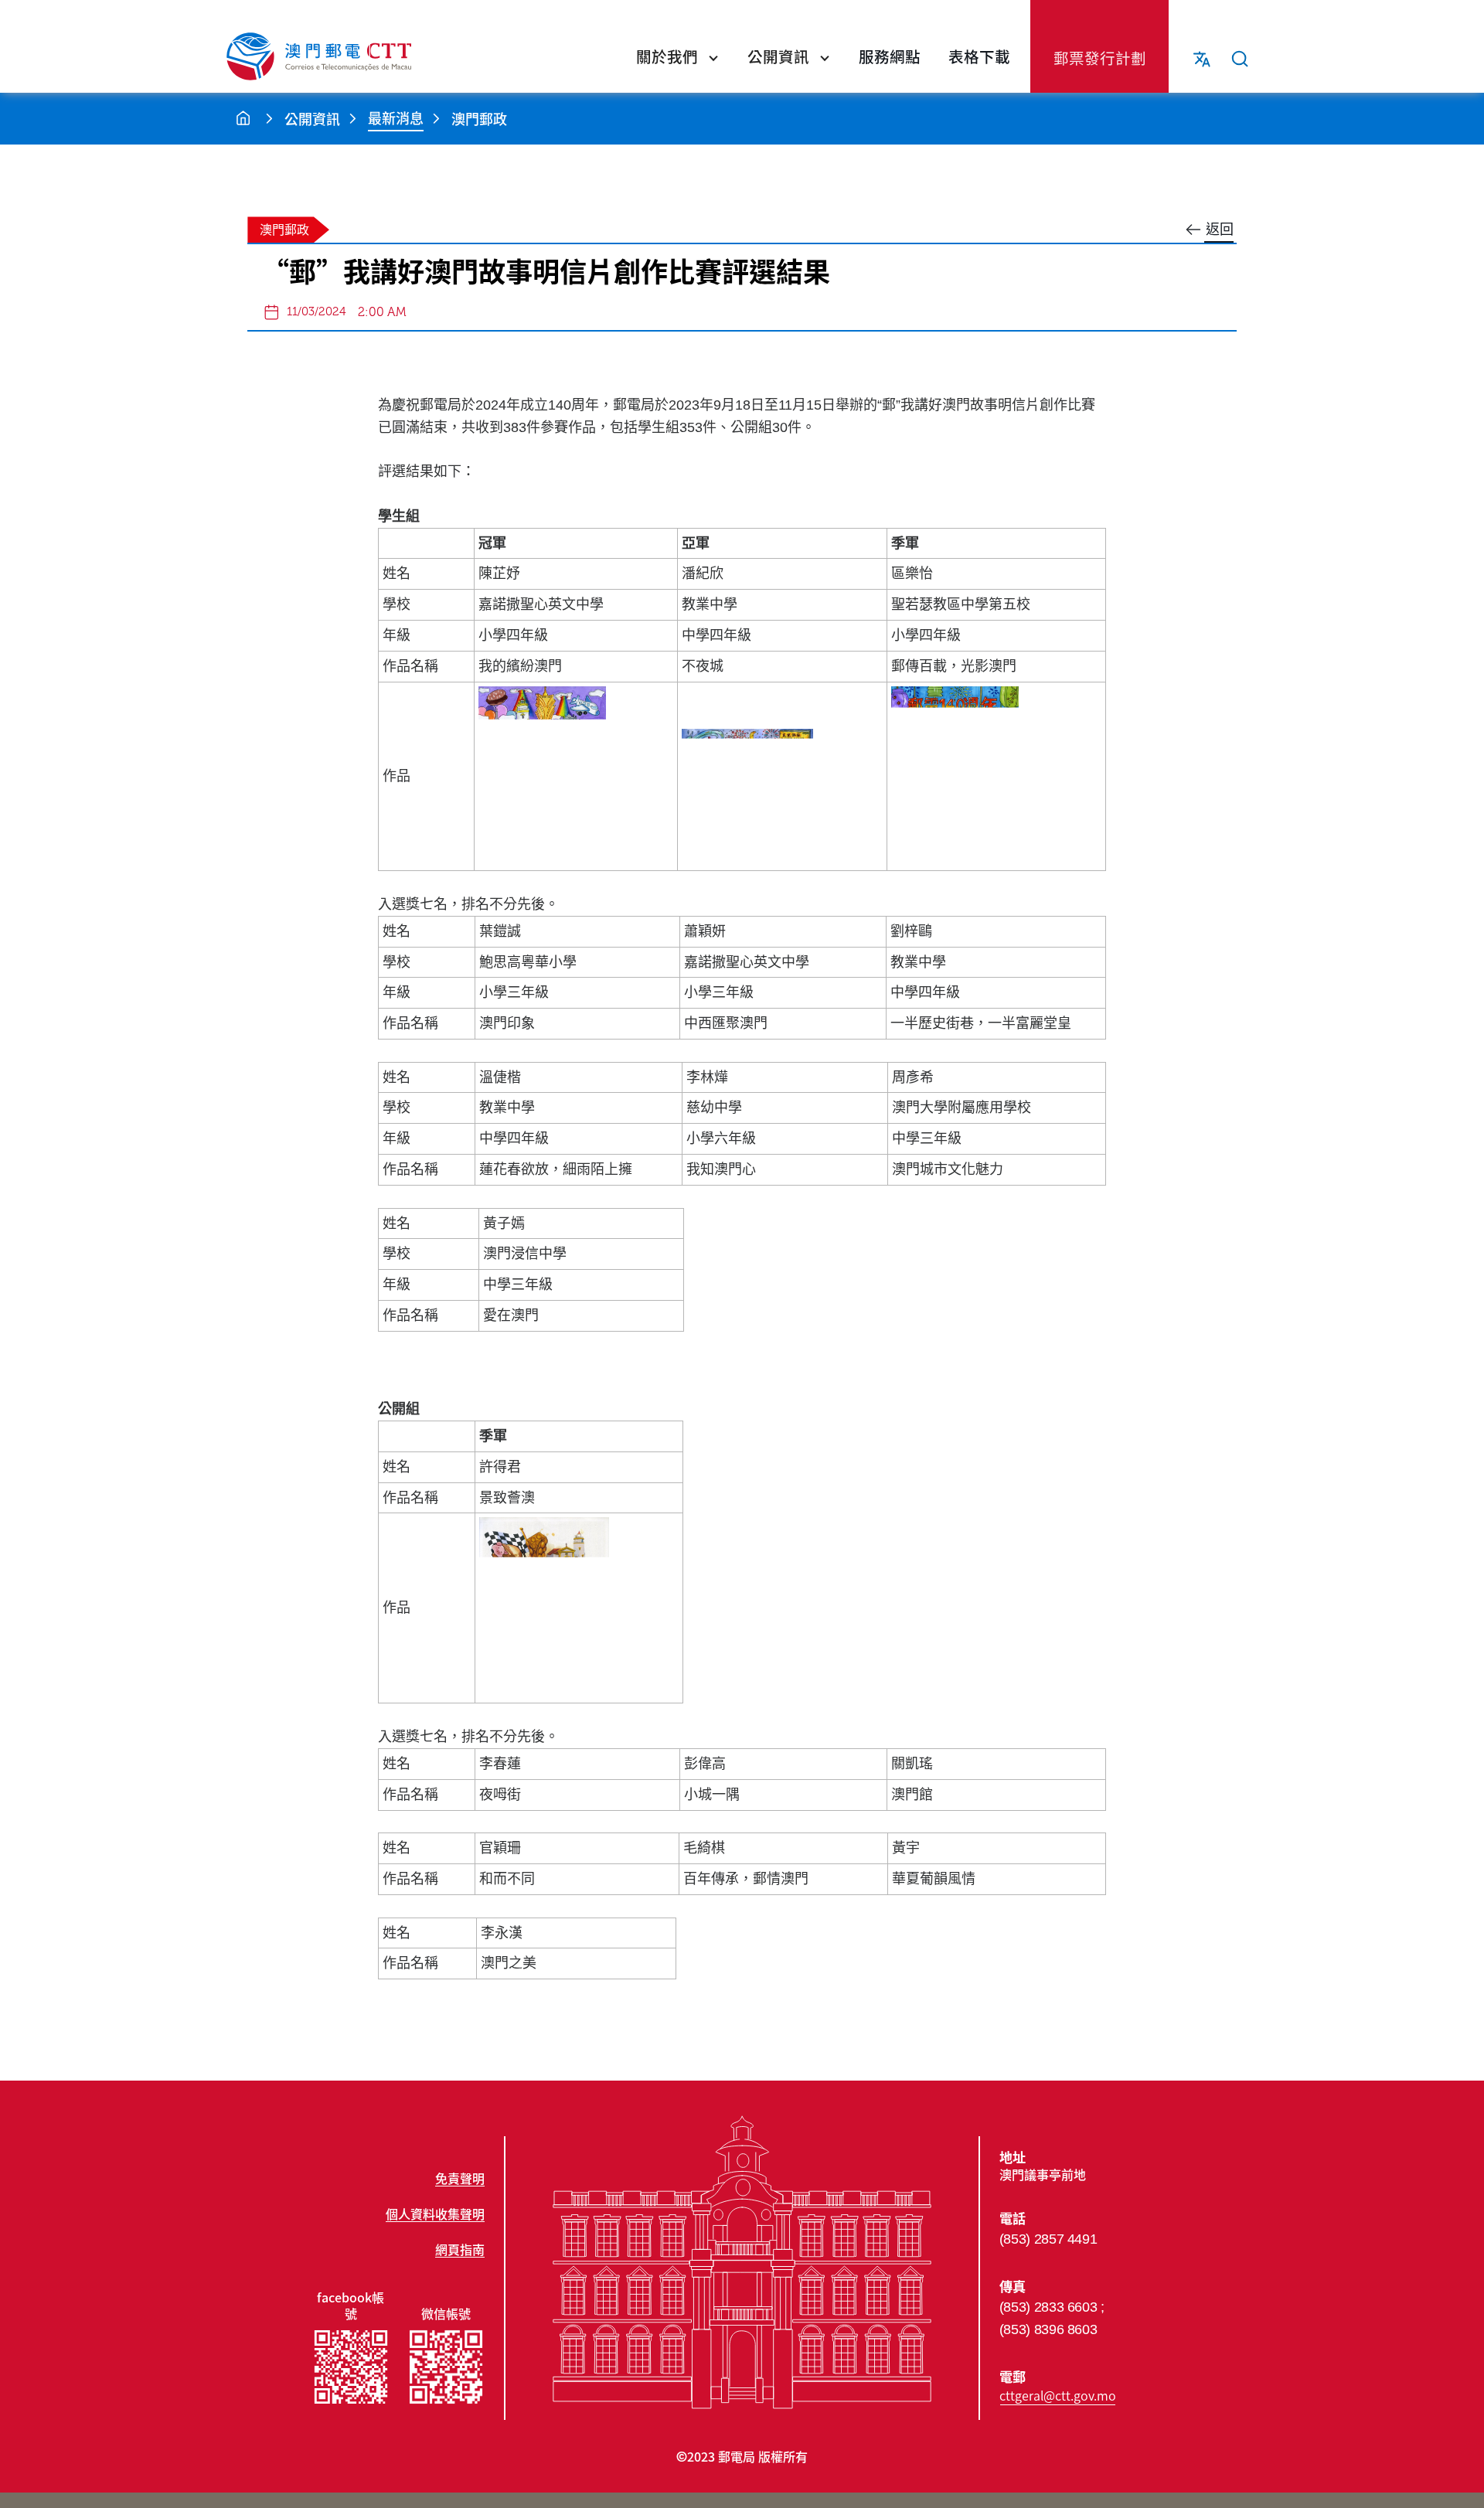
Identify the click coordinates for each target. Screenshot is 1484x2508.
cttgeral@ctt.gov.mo (1058, 2395)
